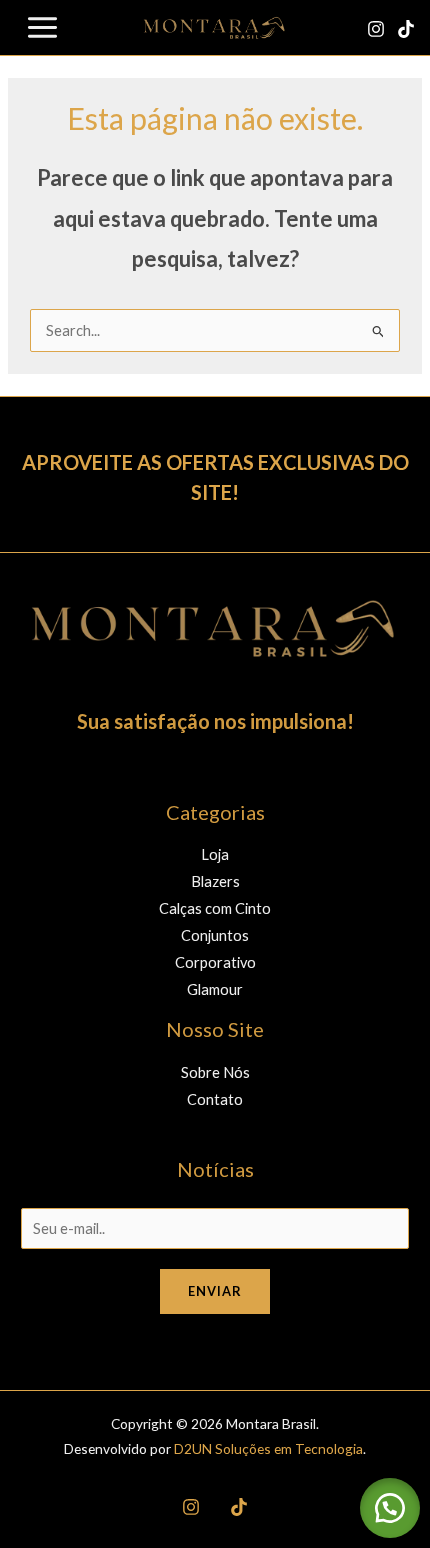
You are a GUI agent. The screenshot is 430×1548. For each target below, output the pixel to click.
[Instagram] (376, 29)
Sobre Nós (215, 1072)
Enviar (215, 1291)
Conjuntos (215, 935)
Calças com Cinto (215, 908)
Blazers (215, 881)
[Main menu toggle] (42, 27)
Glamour (215, 989)
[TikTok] (406, 29)
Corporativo (215, 962)
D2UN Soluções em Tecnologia (268, 1448)
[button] (390, 1508)
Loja (215, 854)
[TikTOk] (239, 1507)
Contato (215, 1099)
